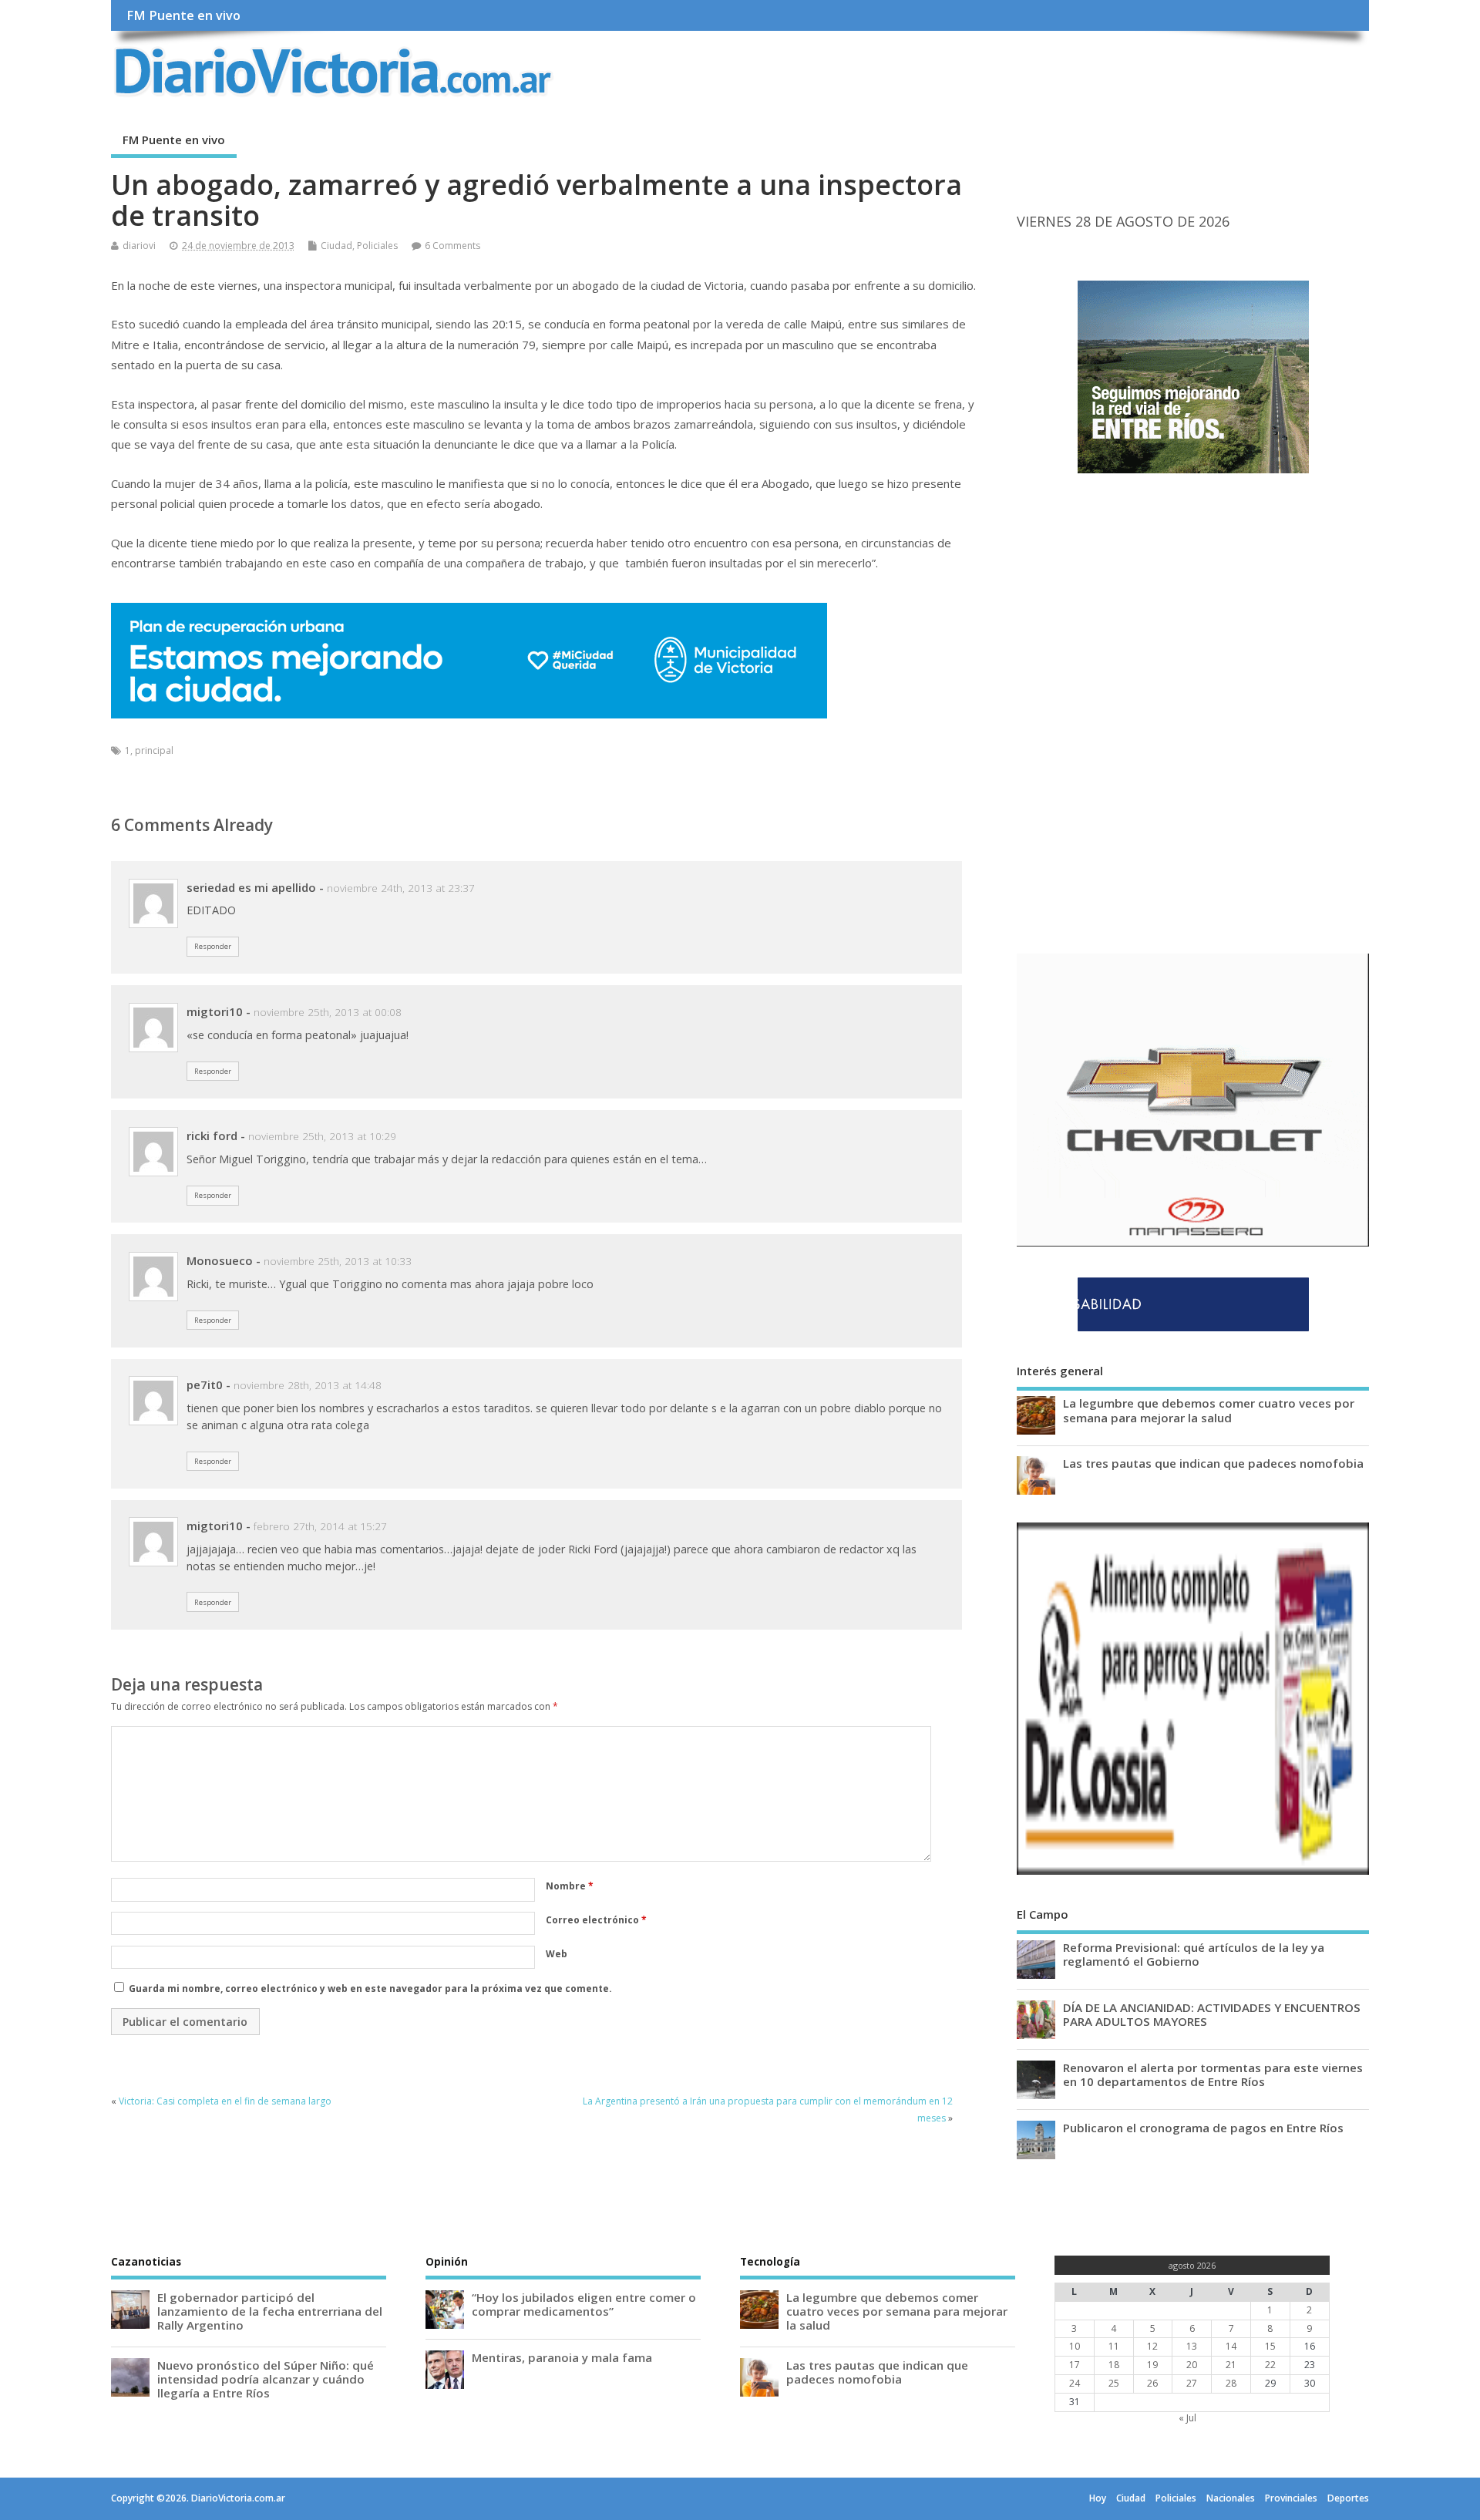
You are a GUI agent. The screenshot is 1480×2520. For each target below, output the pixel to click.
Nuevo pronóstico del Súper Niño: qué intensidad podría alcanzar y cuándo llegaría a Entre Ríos (266, 2379)
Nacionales (1231, 2498)
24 (1075, 2383)
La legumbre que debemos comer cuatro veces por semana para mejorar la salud (1209, 1410)
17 (1075, 2365)
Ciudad (336, 246)
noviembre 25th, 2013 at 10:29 (322, 1136)
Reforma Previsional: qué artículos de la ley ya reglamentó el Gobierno (1194, 1954)
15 (1270, 2346)
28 (1231, 2383)
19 (1152, 2365)
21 (1231, 2365)
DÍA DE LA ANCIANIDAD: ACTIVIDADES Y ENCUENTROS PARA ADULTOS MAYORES (1212, 2014)
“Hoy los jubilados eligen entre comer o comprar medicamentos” (584, 2304)
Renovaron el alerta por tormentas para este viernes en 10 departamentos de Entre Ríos (1213, 2074)
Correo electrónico (596, 1920)
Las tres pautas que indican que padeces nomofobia (1213, 1463)
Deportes (1348, 2498)
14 (1231, 2346)
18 (1114, 2365)
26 (1152, 2383)
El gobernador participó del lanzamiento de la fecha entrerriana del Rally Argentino (270, 2311)
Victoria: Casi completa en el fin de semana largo (225, 2101)
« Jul (1187, 2418)
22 (1270, 2365)
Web (557, 1954)
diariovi (139, 246)
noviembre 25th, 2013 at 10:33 (338, 1261)
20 (1192, 2365)
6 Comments (452, 246)
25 (1114, 2383)
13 (1192, 2346)
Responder (213, 946)
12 (1152, 2346)
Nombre (570, 1886)
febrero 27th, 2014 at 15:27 (320, 1526)
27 (1192, 2383)
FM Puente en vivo (183, 15)
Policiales (377, 246)
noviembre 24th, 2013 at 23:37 (401, 888)
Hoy (1098, 2498)
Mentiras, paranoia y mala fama (562, 2357)
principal (154, 750)
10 (1075, 2346)
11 (1114, 2346)
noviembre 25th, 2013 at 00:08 (328, 1012)
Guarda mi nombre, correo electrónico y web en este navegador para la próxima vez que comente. (370, 1988)
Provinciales (1291, 2498)
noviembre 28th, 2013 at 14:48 (308, 1385)
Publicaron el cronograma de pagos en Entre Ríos (1203, 2128)
